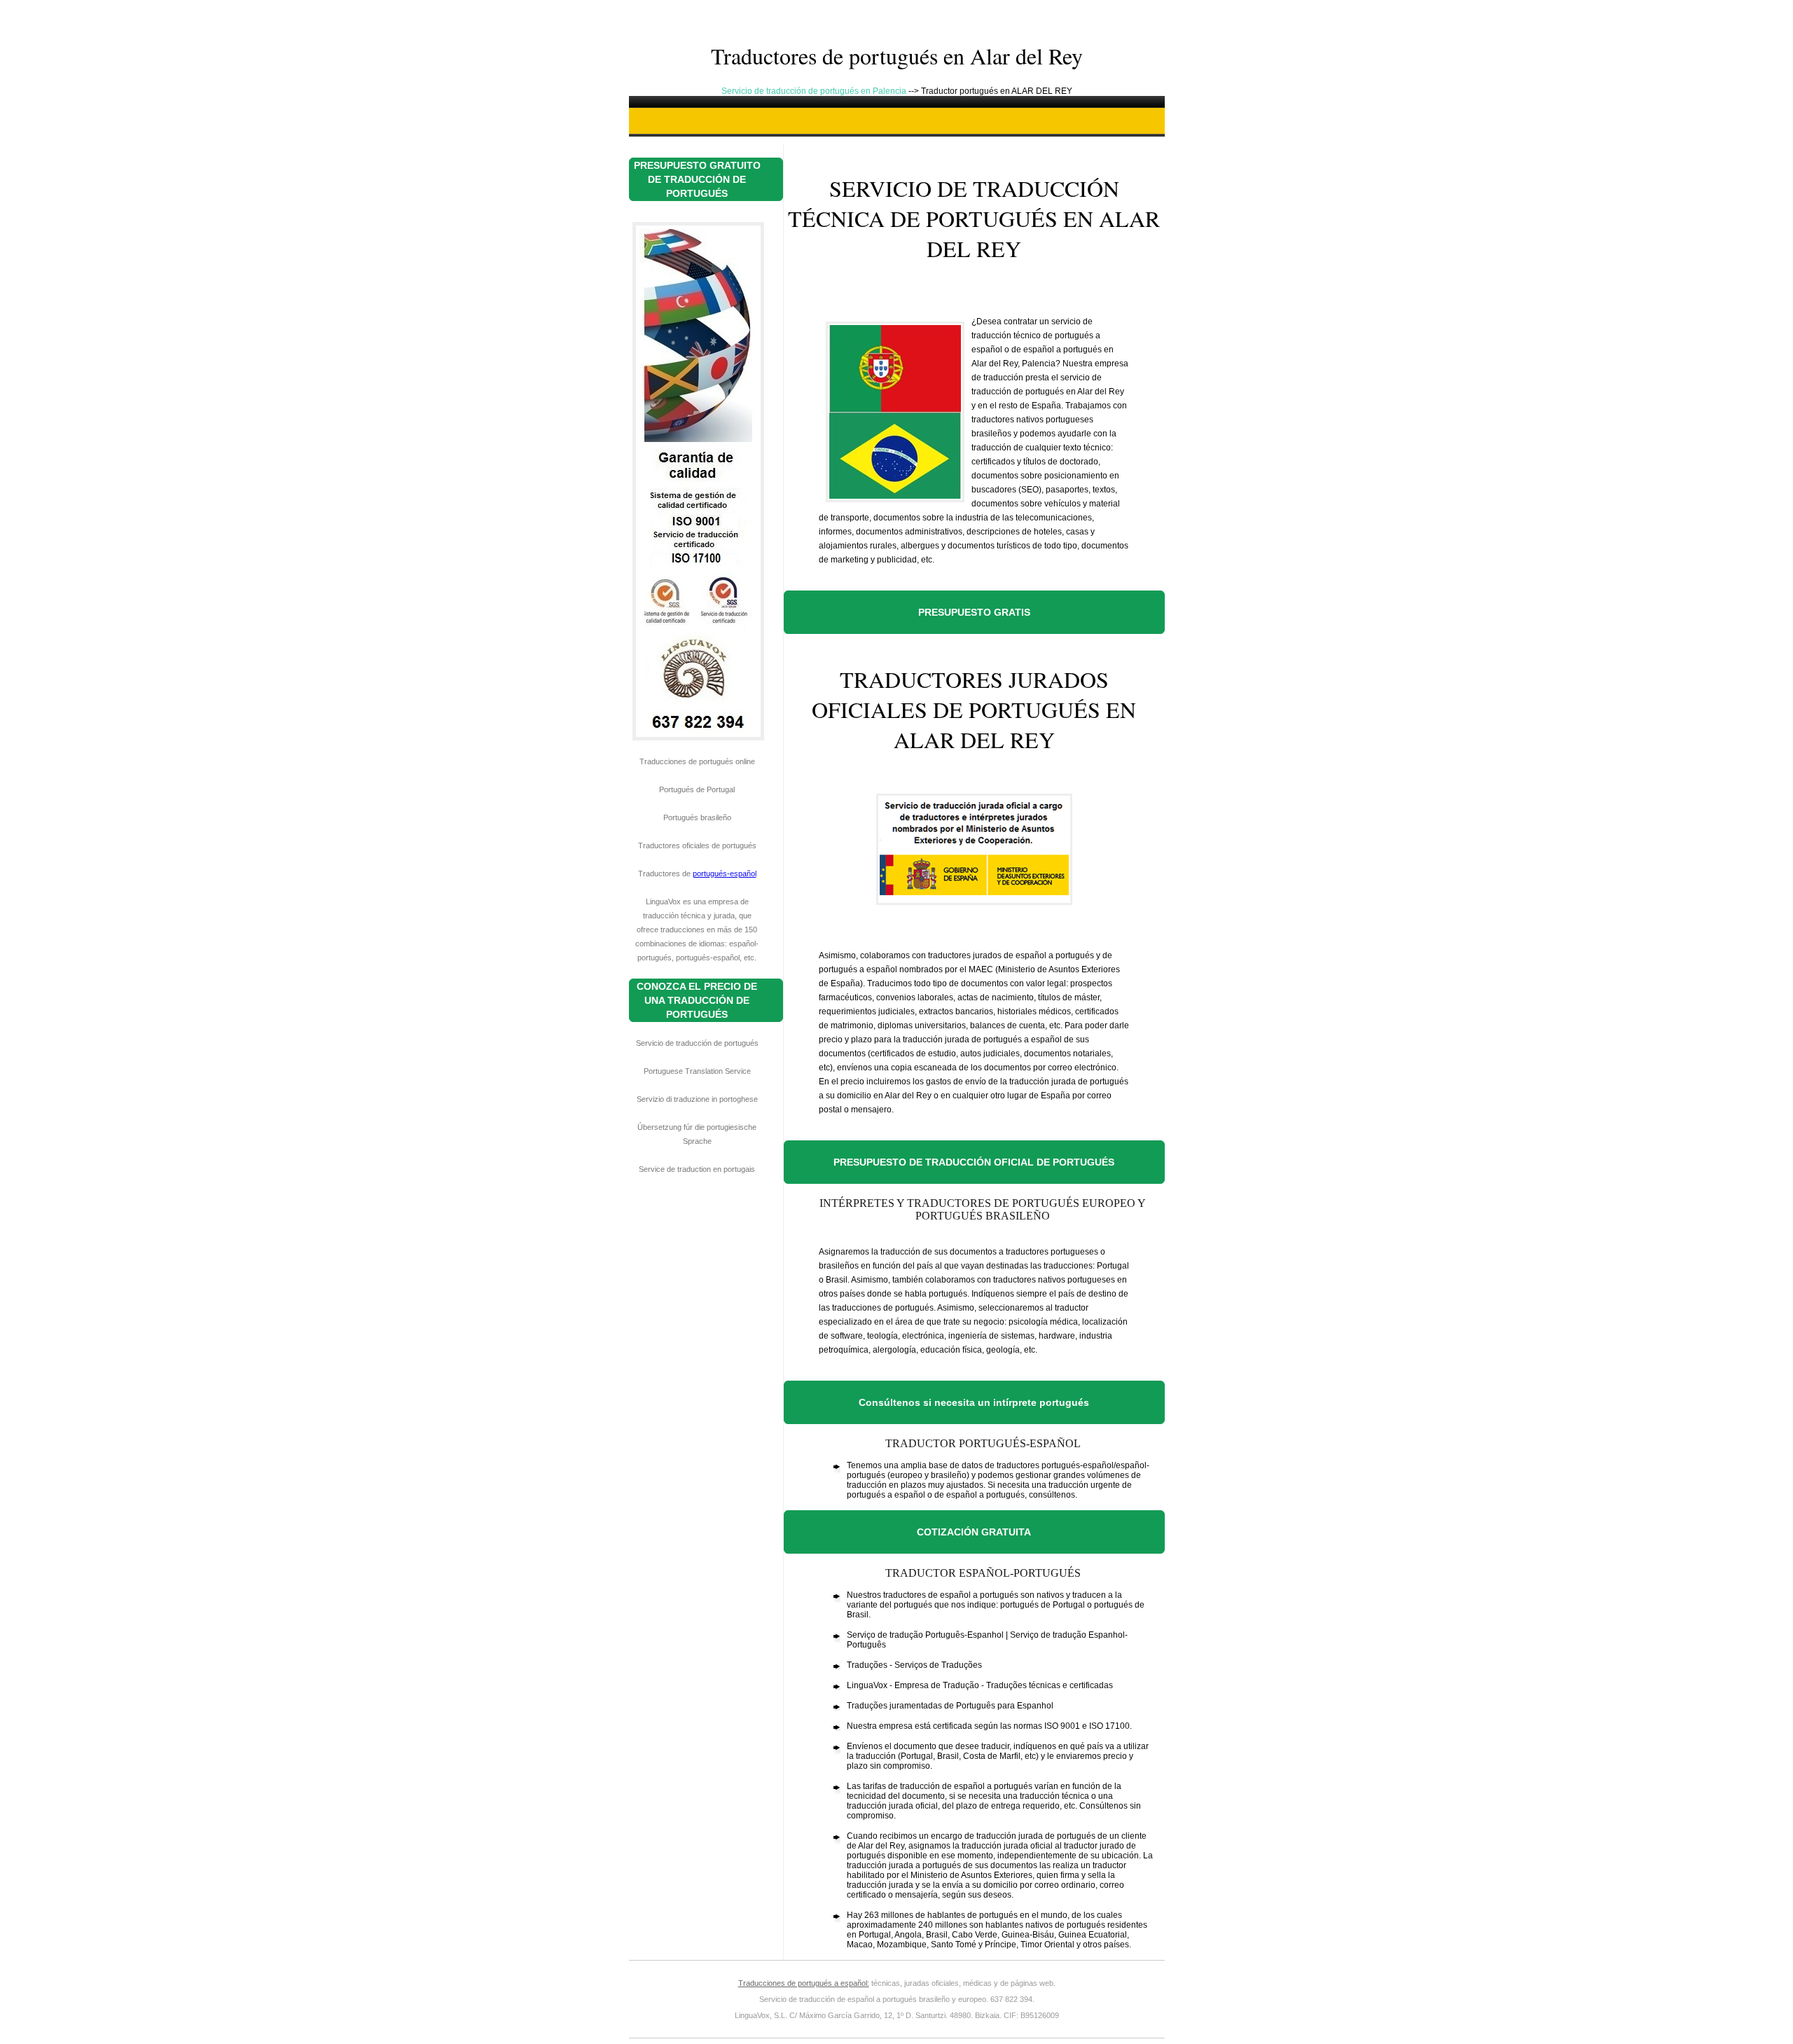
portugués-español (725, 873)
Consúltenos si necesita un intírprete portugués (974, 1402)
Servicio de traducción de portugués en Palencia (815, 91)
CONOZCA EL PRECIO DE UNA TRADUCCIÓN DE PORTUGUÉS (697, 1000)
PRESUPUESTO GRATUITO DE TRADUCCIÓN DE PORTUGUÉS (697, 179)
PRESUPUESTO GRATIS (974, 612)
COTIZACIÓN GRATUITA (974, 1532)
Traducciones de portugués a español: (804, 1983)
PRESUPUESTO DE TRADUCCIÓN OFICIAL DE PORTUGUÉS (974, 1162)
